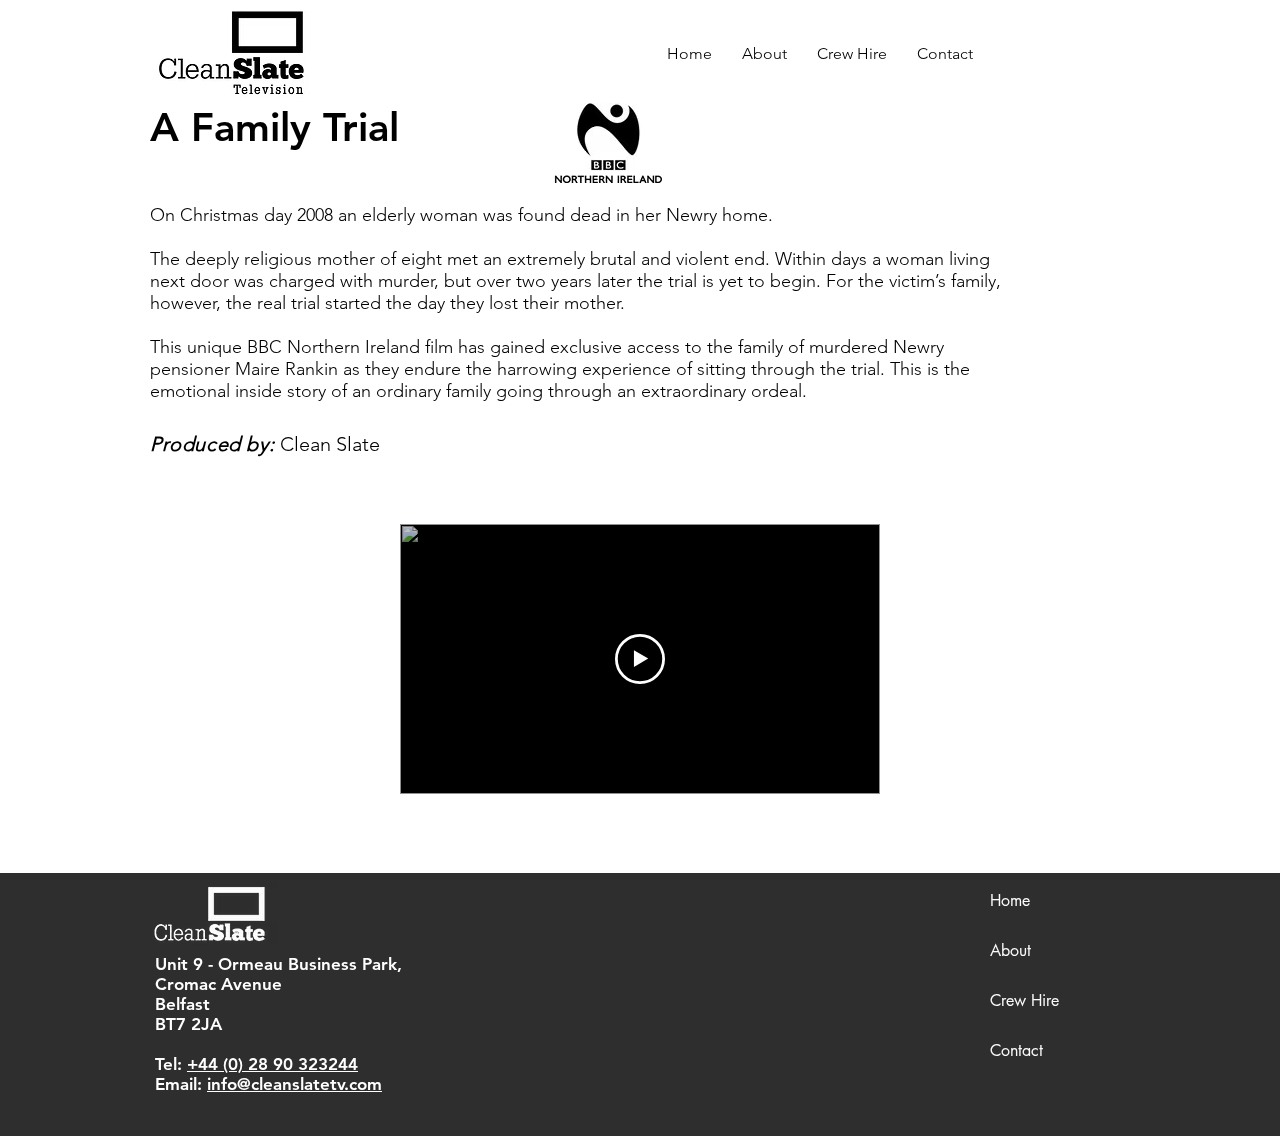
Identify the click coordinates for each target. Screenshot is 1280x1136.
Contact (1016, 1050)
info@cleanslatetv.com (294, 1084)
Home (1010, 900)
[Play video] (640, 659)
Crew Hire (1024, 1000)
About (1010, 950)
